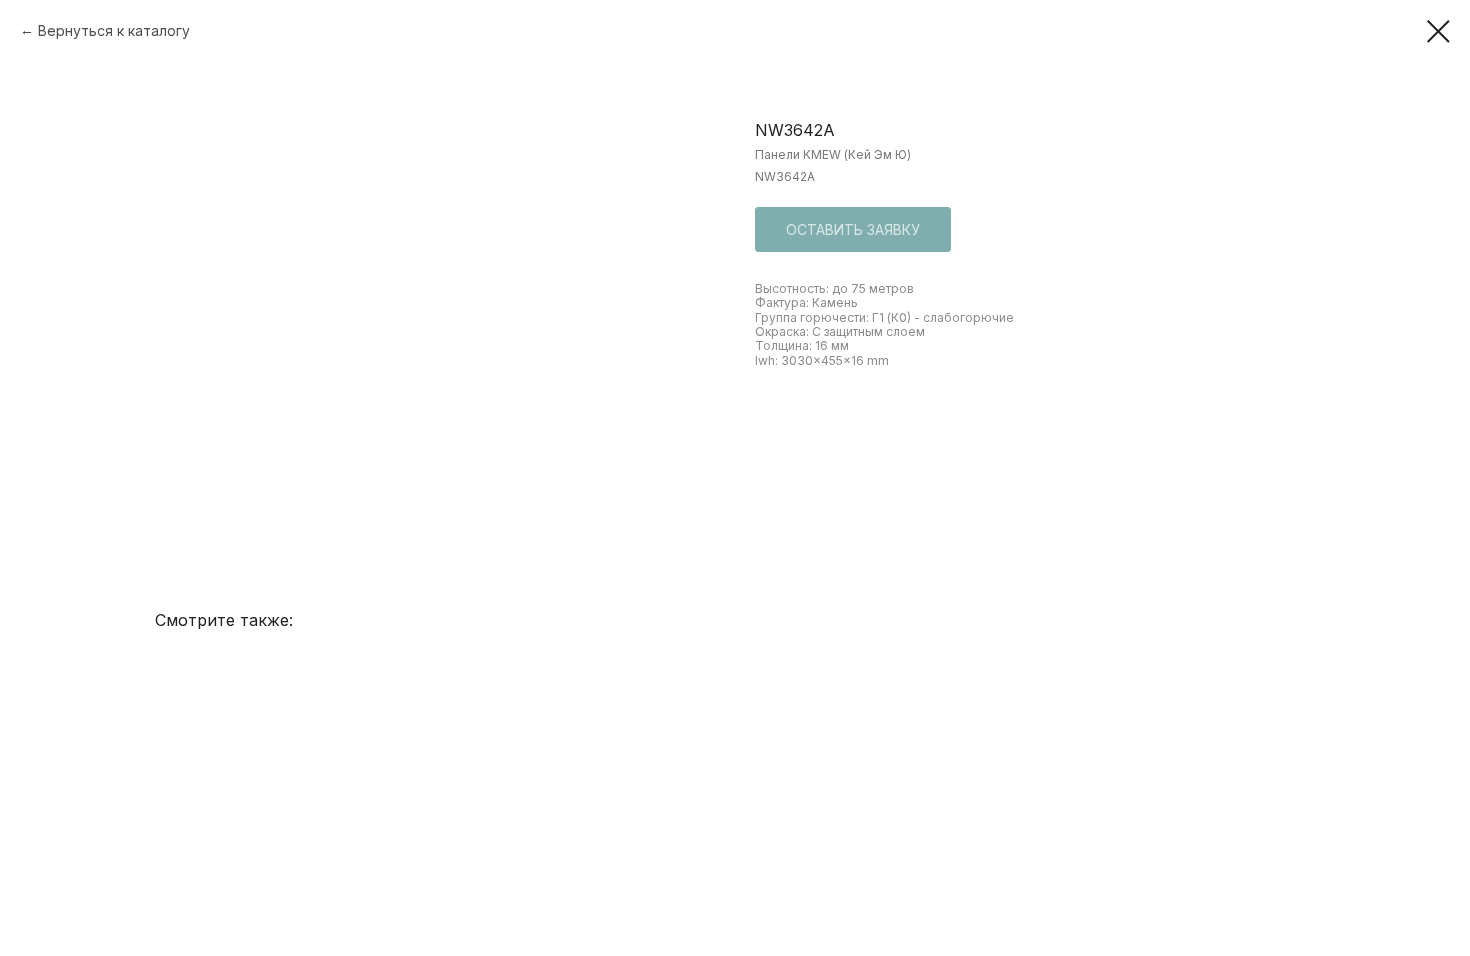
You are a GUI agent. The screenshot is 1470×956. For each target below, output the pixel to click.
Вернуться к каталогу (114, 30)
